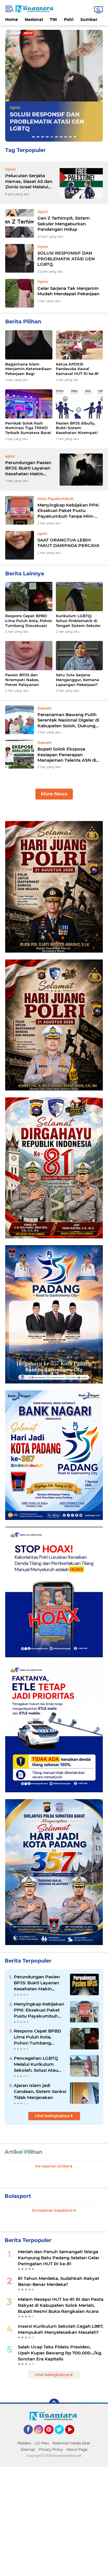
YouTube (74, 2437)
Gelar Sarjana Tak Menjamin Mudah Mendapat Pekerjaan (68, 291)
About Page (82, 2430)
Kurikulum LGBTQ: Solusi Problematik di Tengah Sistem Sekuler (78, 621)
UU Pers (42, 2443)
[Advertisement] (54, 2521)
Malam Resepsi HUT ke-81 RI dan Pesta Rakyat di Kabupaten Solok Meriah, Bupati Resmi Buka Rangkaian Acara (61, 2305)
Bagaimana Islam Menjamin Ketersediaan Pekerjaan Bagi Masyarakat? (28, 369)
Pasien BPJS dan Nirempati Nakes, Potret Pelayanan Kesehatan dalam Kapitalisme (22, 680)
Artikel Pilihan (23, 2152)
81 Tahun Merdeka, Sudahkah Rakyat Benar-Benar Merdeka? (58, 2281)
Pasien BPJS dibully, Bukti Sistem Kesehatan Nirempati (77, 428)
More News (54, 794)
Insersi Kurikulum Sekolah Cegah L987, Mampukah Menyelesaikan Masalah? (61, 2329)
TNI (53, 19)
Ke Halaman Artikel (53, 2166)
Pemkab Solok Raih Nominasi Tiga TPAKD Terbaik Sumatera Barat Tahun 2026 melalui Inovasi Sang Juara (28, 428)
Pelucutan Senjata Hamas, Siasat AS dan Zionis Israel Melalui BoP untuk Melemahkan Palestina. (29, 181)
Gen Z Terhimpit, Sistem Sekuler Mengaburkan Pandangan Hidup (64, 224)
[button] (33, 137)
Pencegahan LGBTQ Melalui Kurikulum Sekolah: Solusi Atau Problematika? (36, 2064)
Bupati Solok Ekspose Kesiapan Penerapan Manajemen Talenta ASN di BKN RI (67, 755)
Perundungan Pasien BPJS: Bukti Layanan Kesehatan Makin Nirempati (28, 468)
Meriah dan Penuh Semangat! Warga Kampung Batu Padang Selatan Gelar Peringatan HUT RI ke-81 (59, 2258)
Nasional (34, 19)
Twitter (62, 2437)
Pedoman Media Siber (71, 2443)
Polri (69, 19)
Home (12, 19)
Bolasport (18, 2196)
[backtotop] (54, 2404)
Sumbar (89, 19)
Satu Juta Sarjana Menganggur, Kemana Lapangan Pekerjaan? (77, 680)
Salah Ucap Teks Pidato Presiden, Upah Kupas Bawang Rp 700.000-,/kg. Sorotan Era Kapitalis (60, 2353)
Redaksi (24, 2443)
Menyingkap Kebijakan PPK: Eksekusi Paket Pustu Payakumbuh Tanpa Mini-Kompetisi (69, 511)
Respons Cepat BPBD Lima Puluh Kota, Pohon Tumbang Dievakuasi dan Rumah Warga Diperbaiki (29, 621)
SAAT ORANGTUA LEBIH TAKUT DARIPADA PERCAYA (68, 543)
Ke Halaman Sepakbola (53, 2210)
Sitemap (28, 2449)
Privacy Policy (51, 2449)
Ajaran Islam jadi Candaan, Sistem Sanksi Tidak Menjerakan (40, 2091)
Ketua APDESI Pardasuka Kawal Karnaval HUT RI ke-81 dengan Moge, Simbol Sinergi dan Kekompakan (77, 369)
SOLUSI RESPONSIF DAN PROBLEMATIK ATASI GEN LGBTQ (66, 259)
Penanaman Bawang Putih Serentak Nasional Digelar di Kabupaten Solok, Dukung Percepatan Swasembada (68, 720)
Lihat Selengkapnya (53, 2116)
